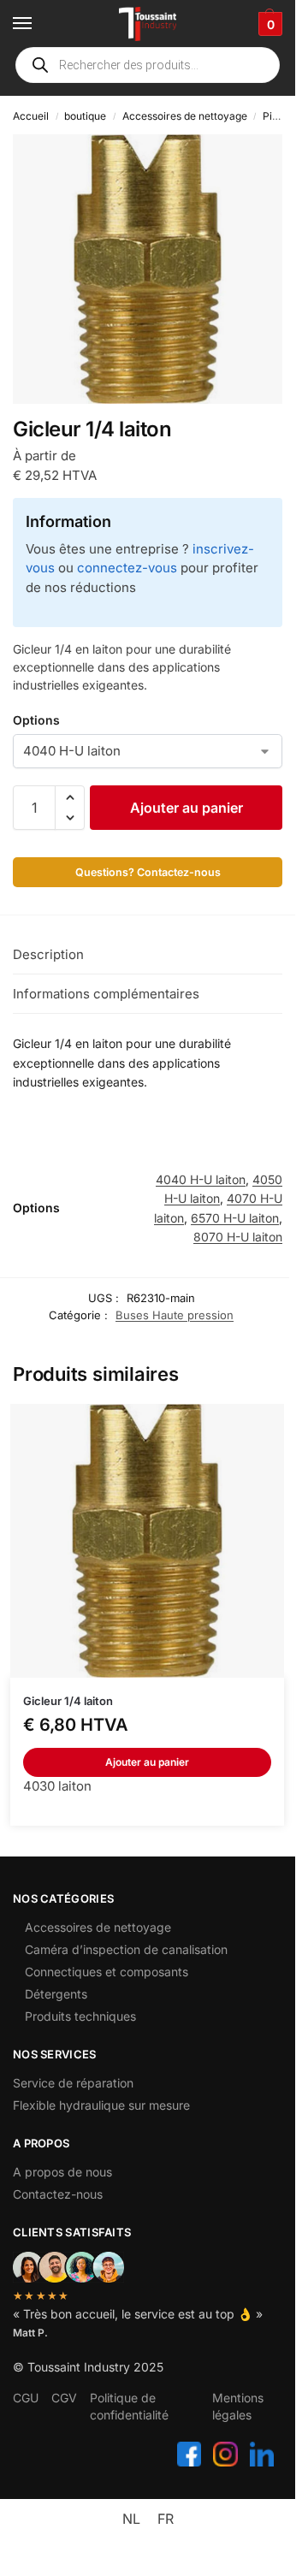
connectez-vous (127, 568)
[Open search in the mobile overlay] (148, 65)
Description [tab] (48, 954)
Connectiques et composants (107, 1972)
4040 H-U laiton (201, 1179)
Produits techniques (80, 2016)
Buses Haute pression (175, 1315)
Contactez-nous (58, 2194)
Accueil (31, 116)
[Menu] (38, 24)
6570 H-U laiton (235, 1218)
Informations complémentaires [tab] (106, 994)
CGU (26, 2398)
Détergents (56, 1994)
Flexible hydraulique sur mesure (101, 2105)
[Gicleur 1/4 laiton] (147, 1541)
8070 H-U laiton (238, 1237)
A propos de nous (62, 2172)
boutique (85, 116)
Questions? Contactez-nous (148, 872)
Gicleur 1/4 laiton (68, 1701)
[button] (268, 24)
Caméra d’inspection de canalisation (126, 1949)
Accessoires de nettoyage (185, 116)
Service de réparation (73, 2083)
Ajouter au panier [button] (147, 1762)
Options (36, 720)
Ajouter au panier (187, 808)
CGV (64, 2398)
